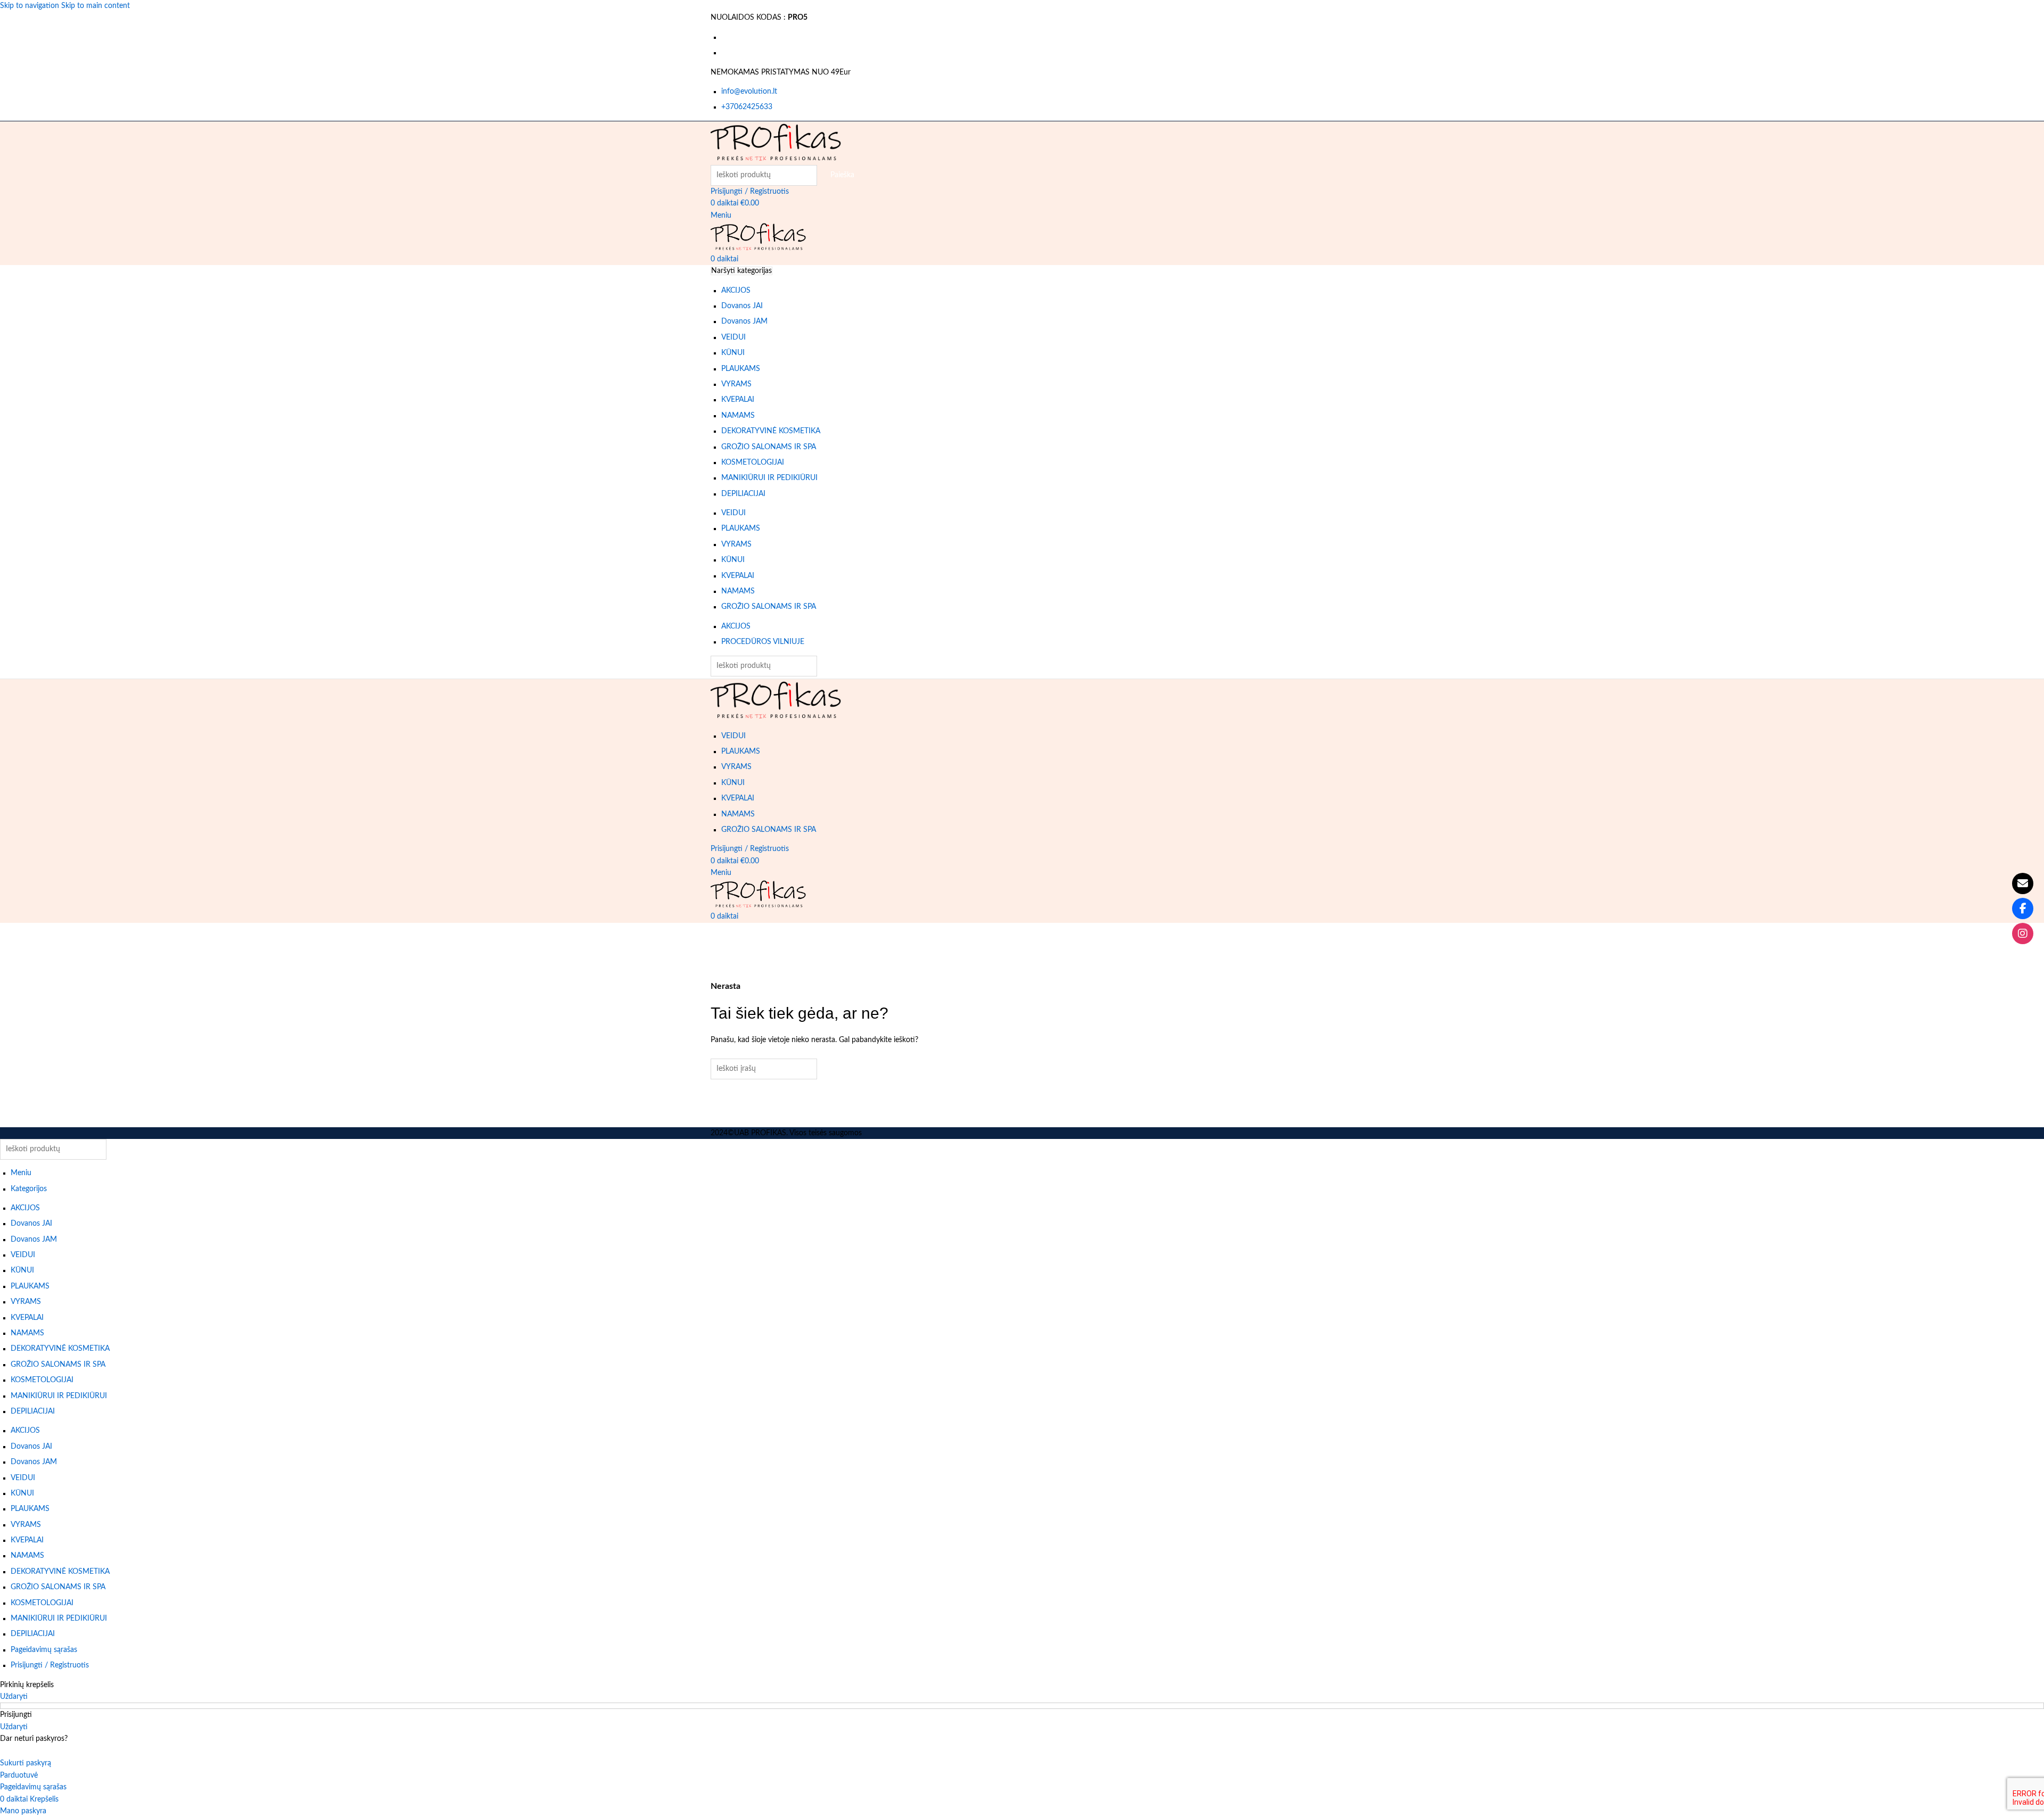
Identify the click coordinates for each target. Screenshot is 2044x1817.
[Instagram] (2023, 934)
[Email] (2023, 883)
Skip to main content (96, 6)
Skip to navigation (31, 6)
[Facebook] (2023, 908)
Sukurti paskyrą (26, 1763)
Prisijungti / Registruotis (50, 1665)
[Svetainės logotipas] (776, 143)
